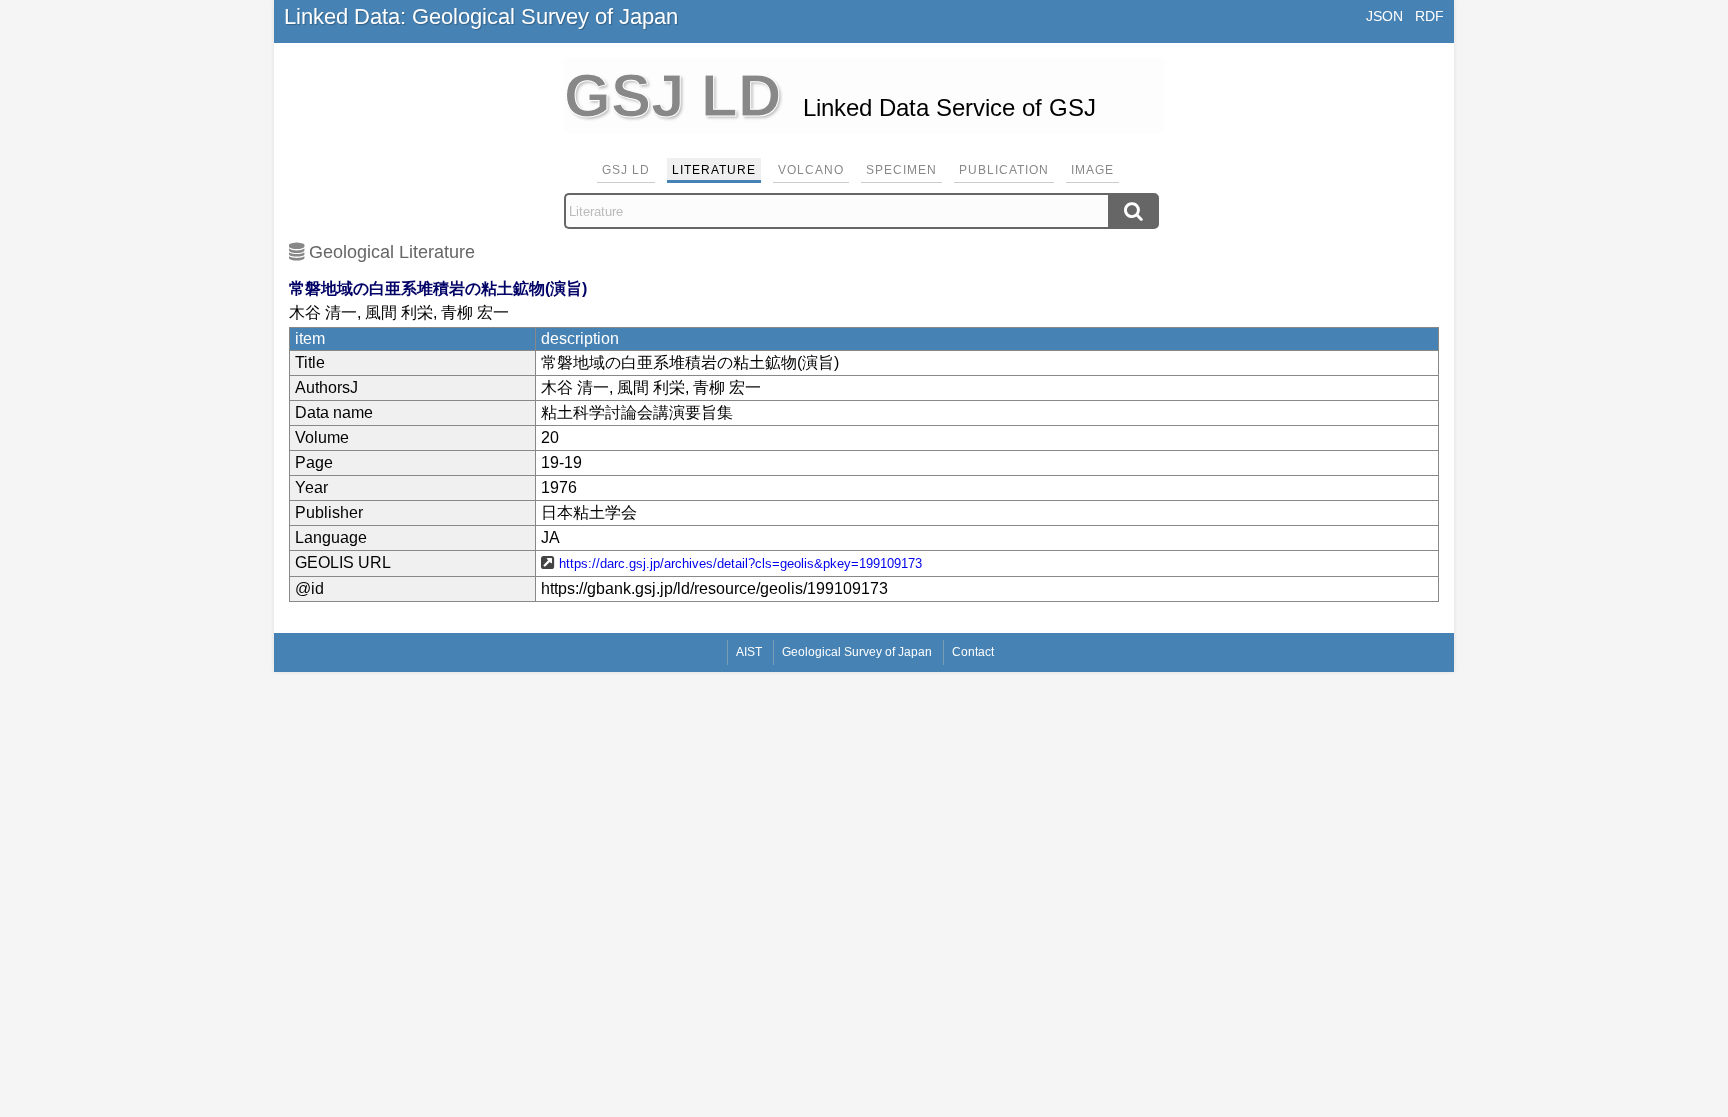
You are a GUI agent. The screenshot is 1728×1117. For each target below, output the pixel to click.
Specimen (901, 170)
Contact (973, 652)
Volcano (811, 170)
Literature (714, 170)
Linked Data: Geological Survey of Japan (481, 16)
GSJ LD (626, 170)
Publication (1004, 170)
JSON (1384, 16)
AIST (749, 652)
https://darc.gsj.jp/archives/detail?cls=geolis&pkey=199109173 (740, 563)
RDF (1429, 16)
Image (1092, 170)
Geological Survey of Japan (857, 652)
